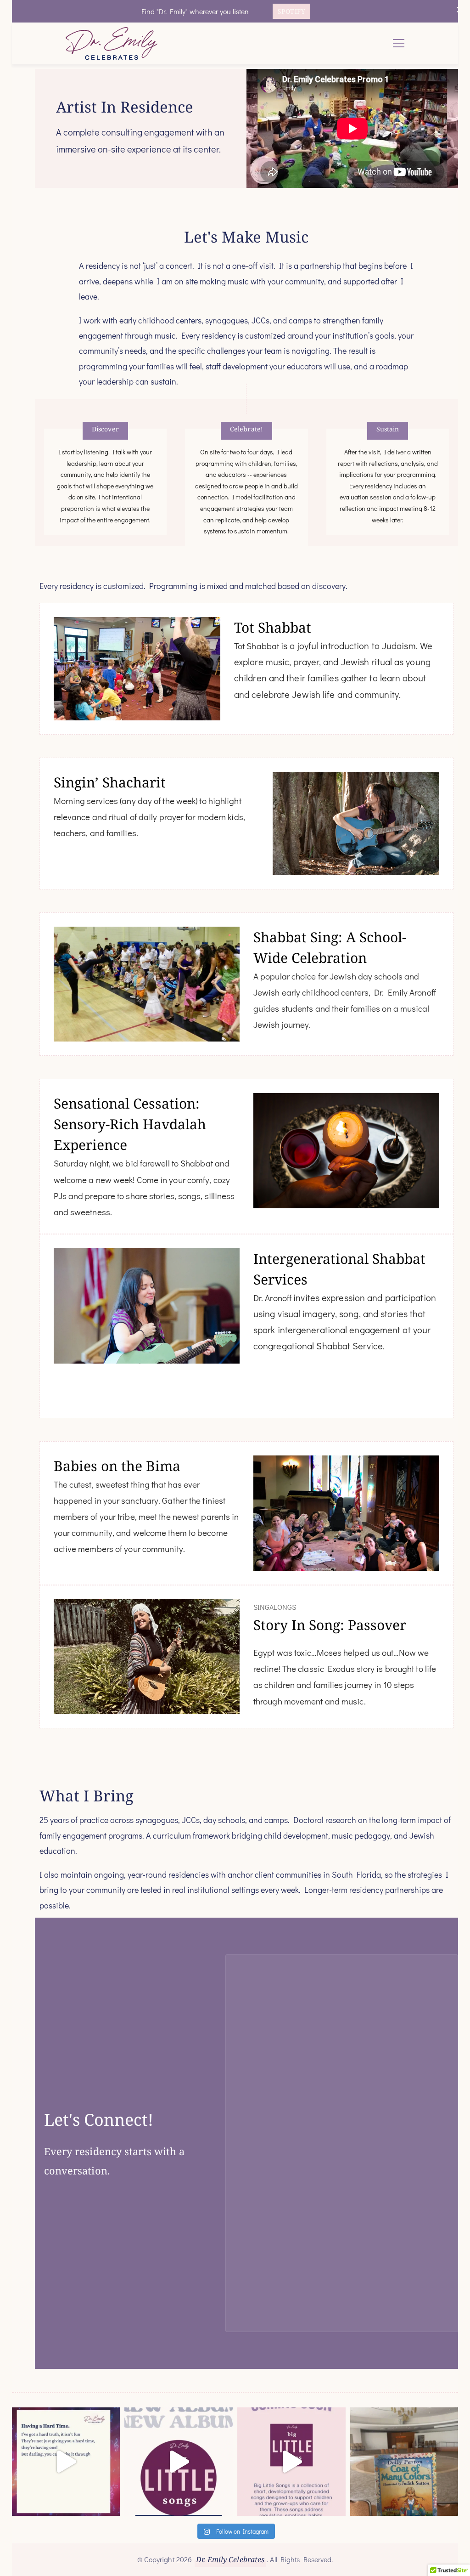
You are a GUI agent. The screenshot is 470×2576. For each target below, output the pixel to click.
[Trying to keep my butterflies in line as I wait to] (179, 2462)
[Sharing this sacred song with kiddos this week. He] (404, 2462)
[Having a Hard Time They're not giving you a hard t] (66, 2462)
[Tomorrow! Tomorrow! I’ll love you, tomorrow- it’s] (291, 2462)
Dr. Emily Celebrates (230, 2559)
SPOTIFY (292, 11)
